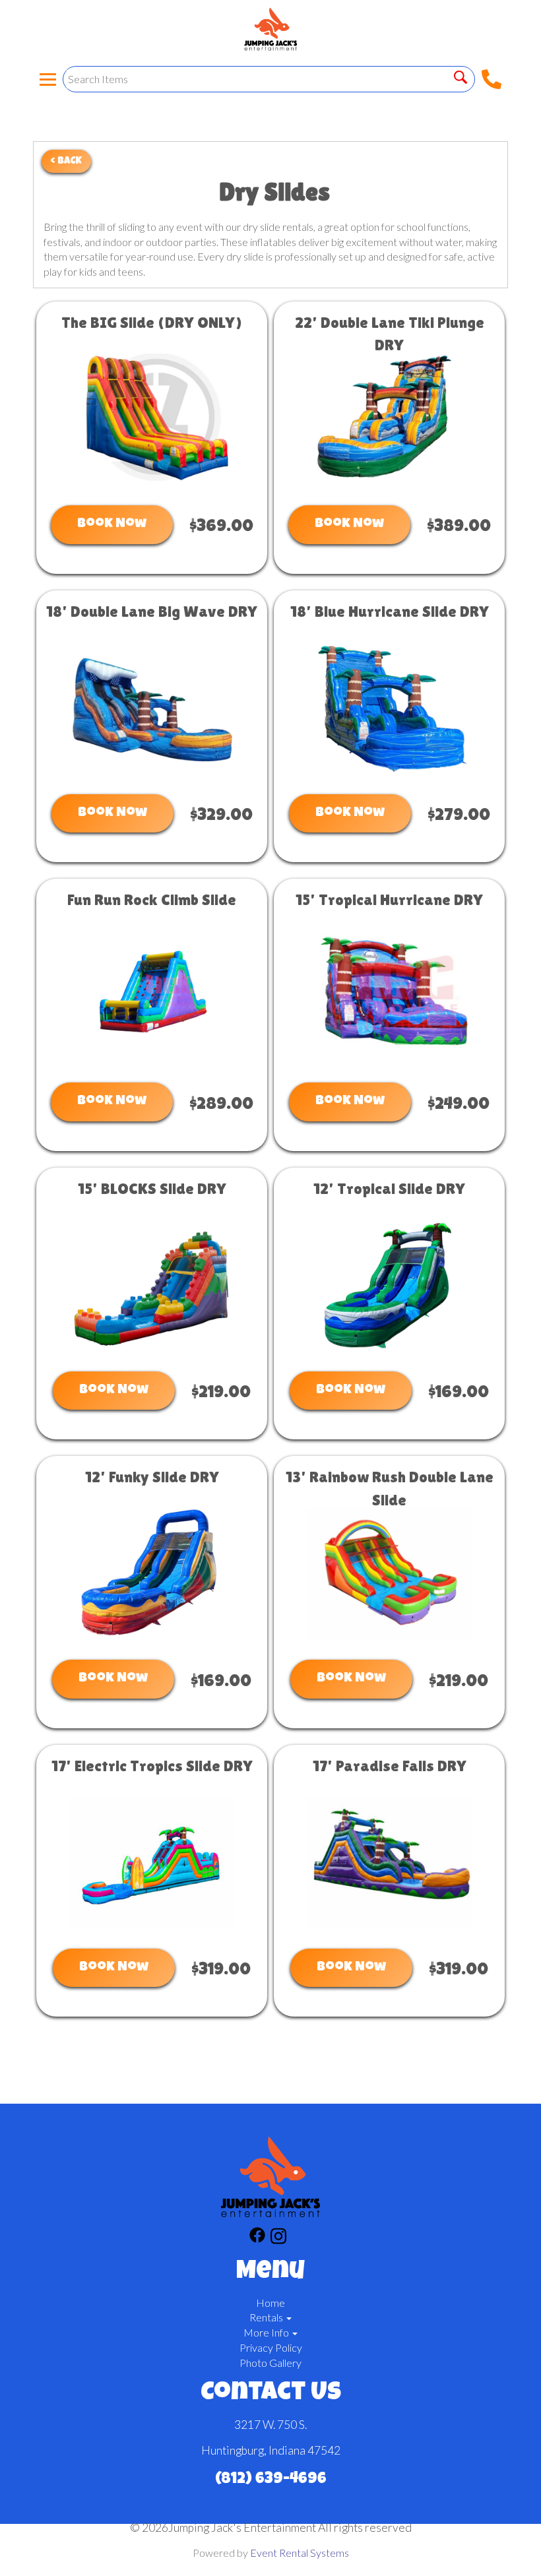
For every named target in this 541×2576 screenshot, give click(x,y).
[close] (523, 18)
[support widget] (501, 2544)
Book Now (112, 524)
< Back (66, 161)
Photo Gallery (270, 2363)
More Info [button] (267, 2332)
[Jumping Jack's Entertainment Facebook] (257, 2238)
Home (270, 2303)
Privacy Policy (271, 2347)
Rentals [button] (267, 2317)
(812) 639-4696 (271, 2480)
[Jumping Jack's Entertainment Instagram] (278, 2238)
